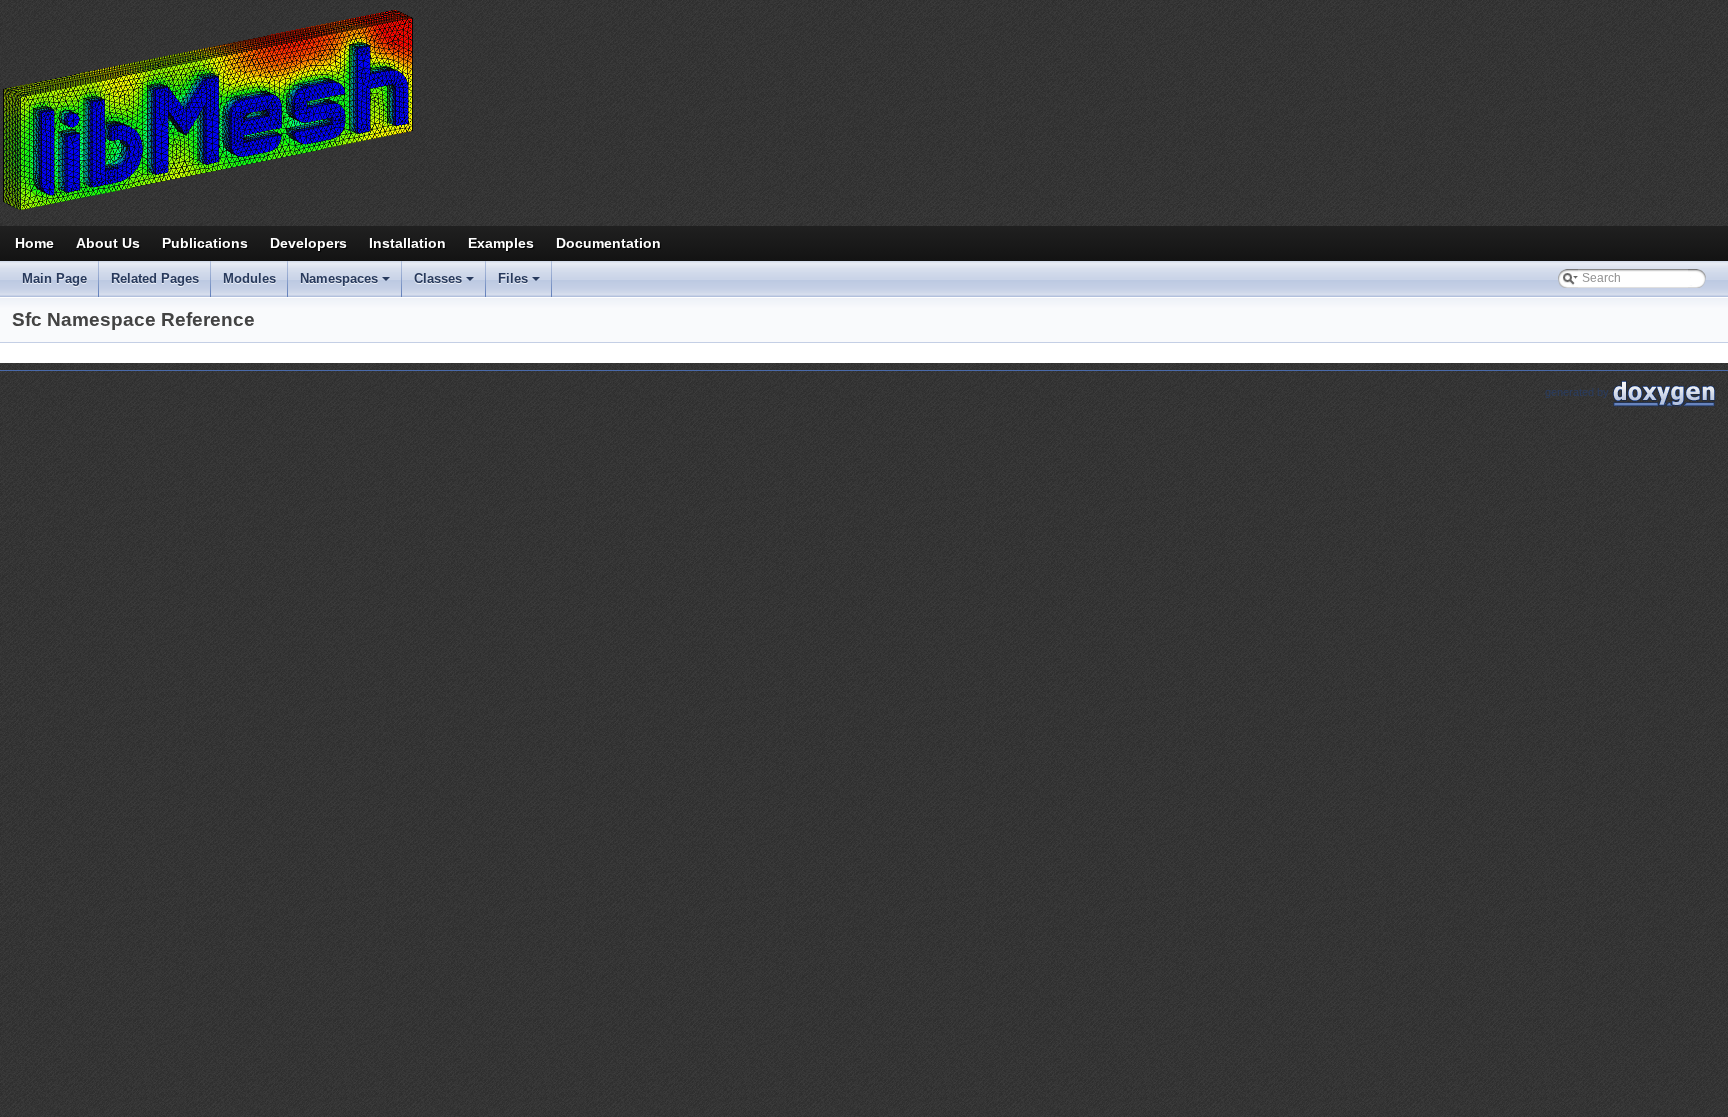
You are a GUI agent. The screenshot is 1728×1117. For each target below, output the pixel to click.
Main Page (54, 278)
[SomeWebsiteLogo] (864, 109)
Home (34, 243)
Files (520, 284)
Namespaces (346, 284)
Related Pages (155, 278)
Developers (308, 243)
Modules (249, 278)
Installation (407, 243)
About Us (108, 243)
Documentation (608, 243)
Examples (501, 243)
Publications (205, 243)
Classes (445, 284)
